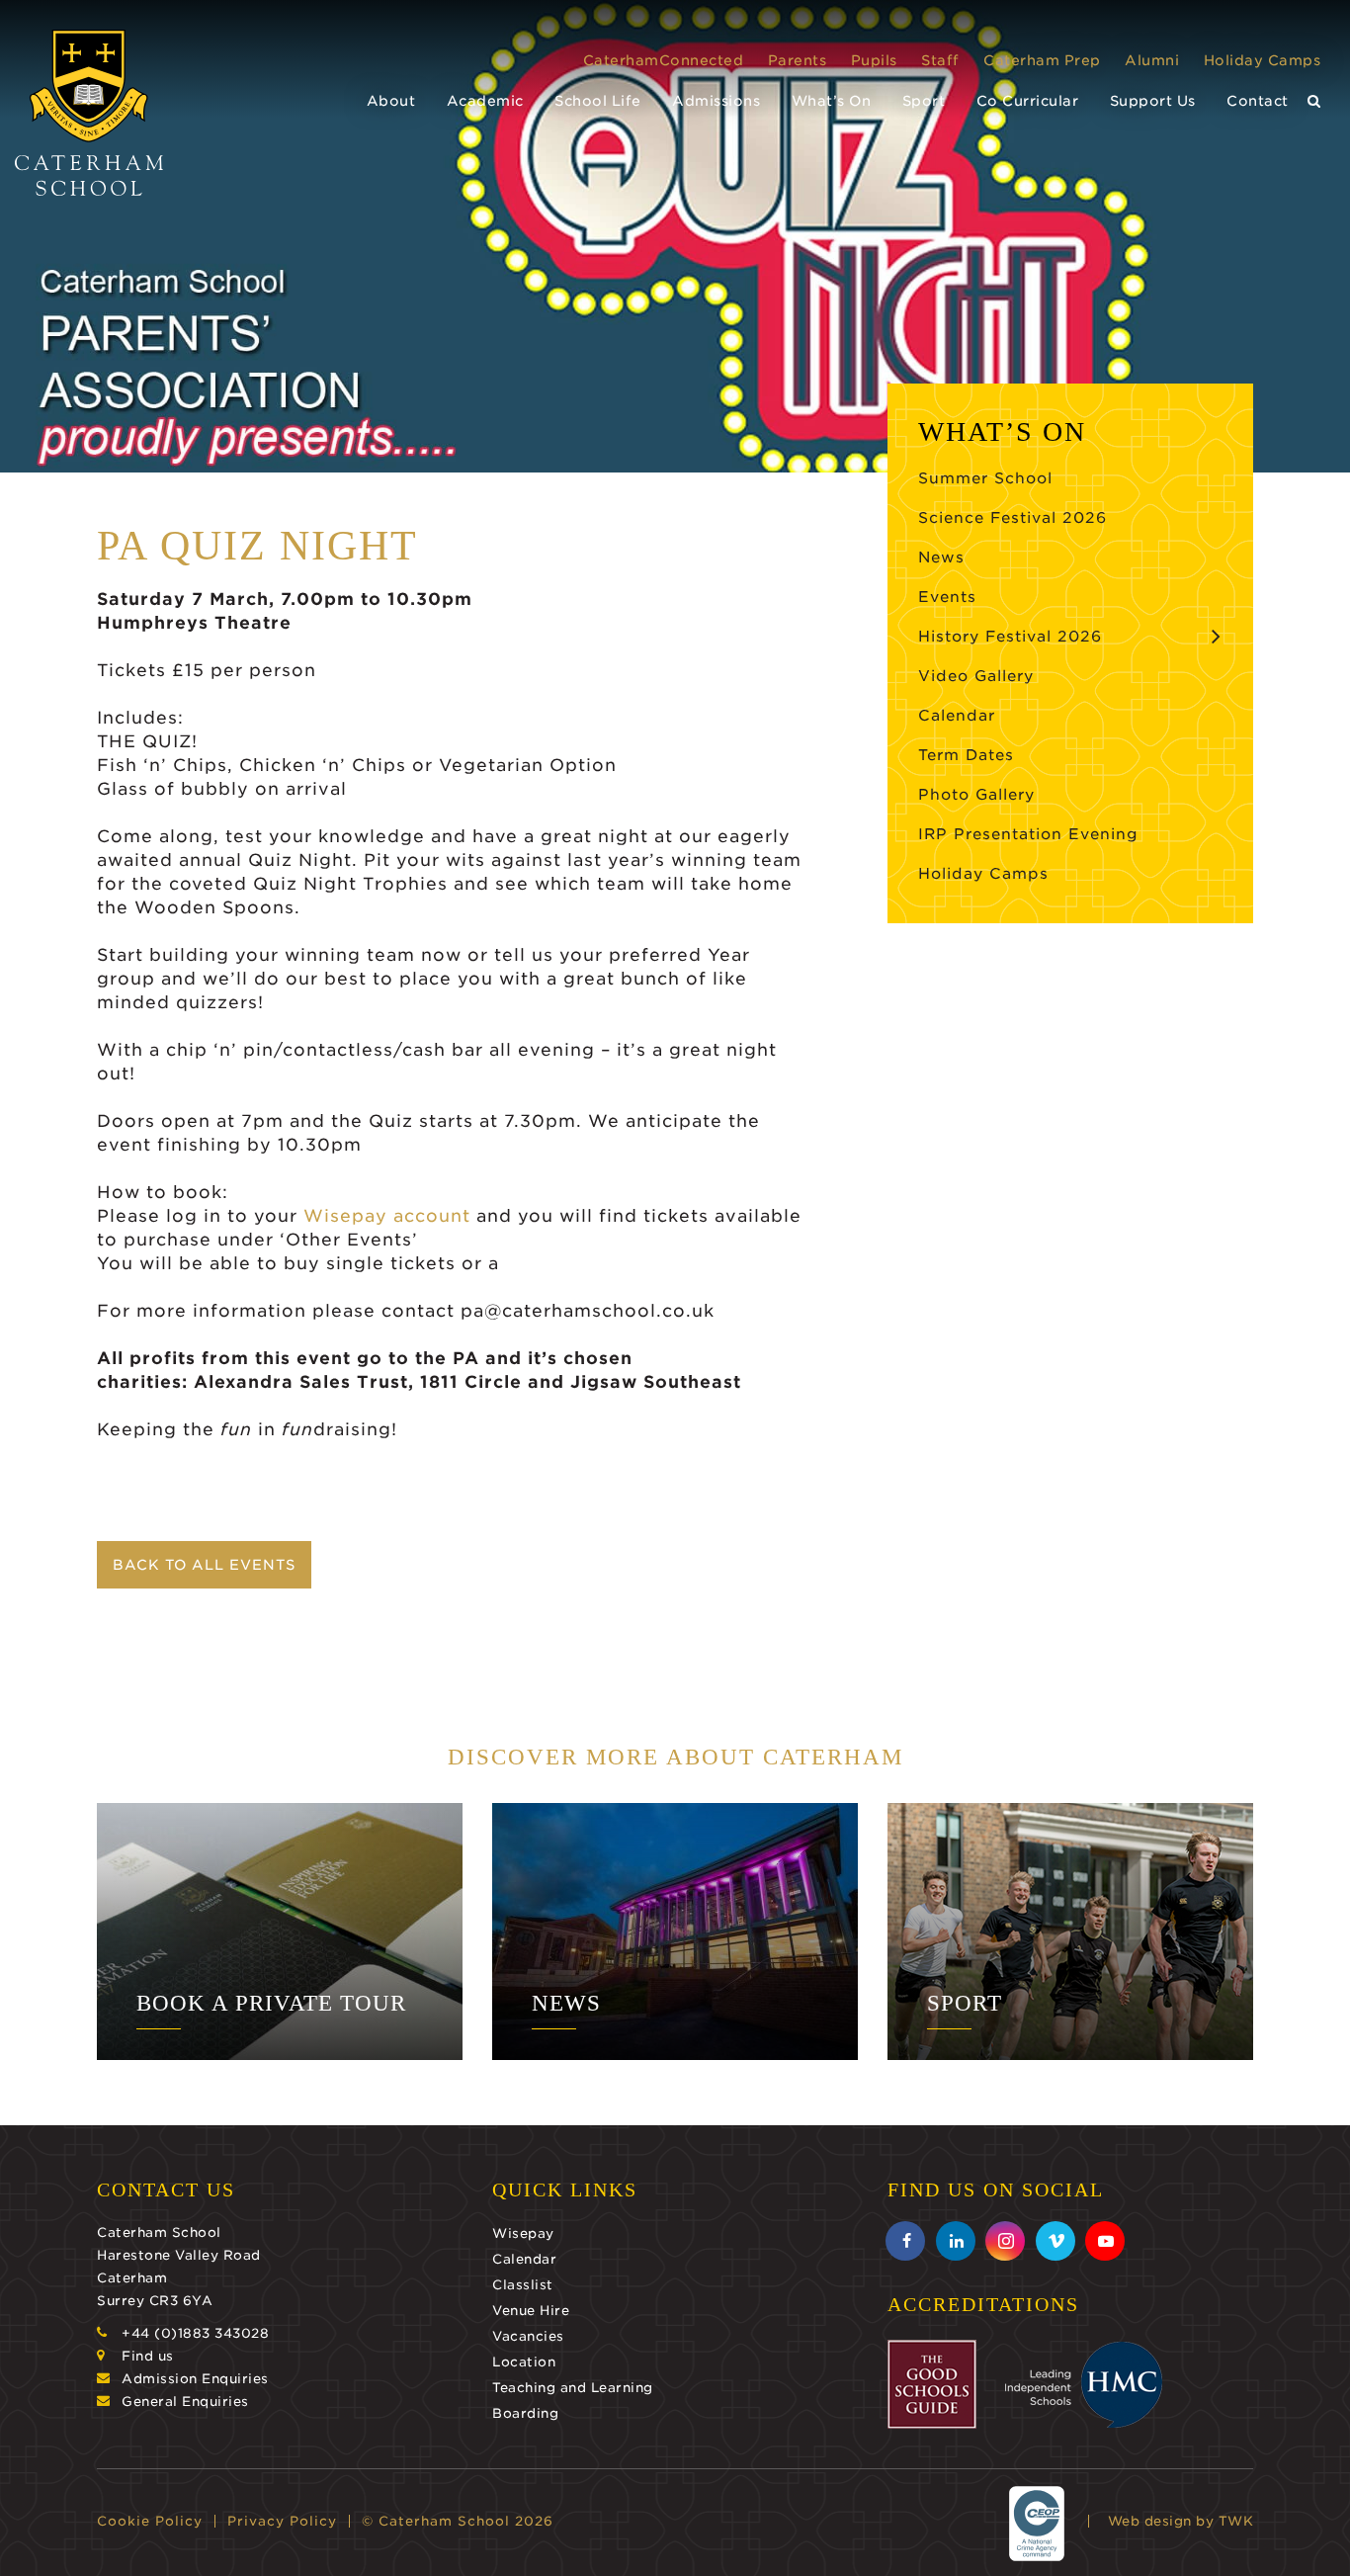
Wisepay (523, 2233)
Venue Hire (531, 2311)
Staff (940, 60)
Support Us (1153, 101)
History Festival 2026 (1010, 637)
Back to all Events (204, 1565)
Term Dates (966, 755)
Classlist (523, 2285)
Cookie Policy (150, 2521)
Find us (148, 2356)
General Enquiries (185, 2402)
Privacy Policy (282, 2521)
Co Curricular (1028, 101)
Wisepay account (387, 1216)
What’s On (832, 101)
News (941, 558)
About (391, 101)
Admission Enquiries (195, 2379)
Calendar (957, 716)
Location (524, 2362)
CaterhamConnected (664, 60)
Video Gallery (976, 676)
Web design (1150, 2521)
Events (947, 597)
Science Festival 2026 (1012, 518)
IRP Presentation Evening (1028, 834)
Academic (485, 101)
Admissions (716, 101)
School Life (598, 101)
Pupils (874, 60)
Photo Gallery (976, 795)
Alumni (1152, 60)
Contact (1258, 101)
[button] (1314, 101)
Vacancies (528, 2336)
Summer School (985, 478)
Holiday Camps (1263, 60)
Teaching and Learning (573, 2388)
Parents (798, 60)
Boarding (525, 2413)
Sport (924, 101)
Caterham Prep (1042, 60)
